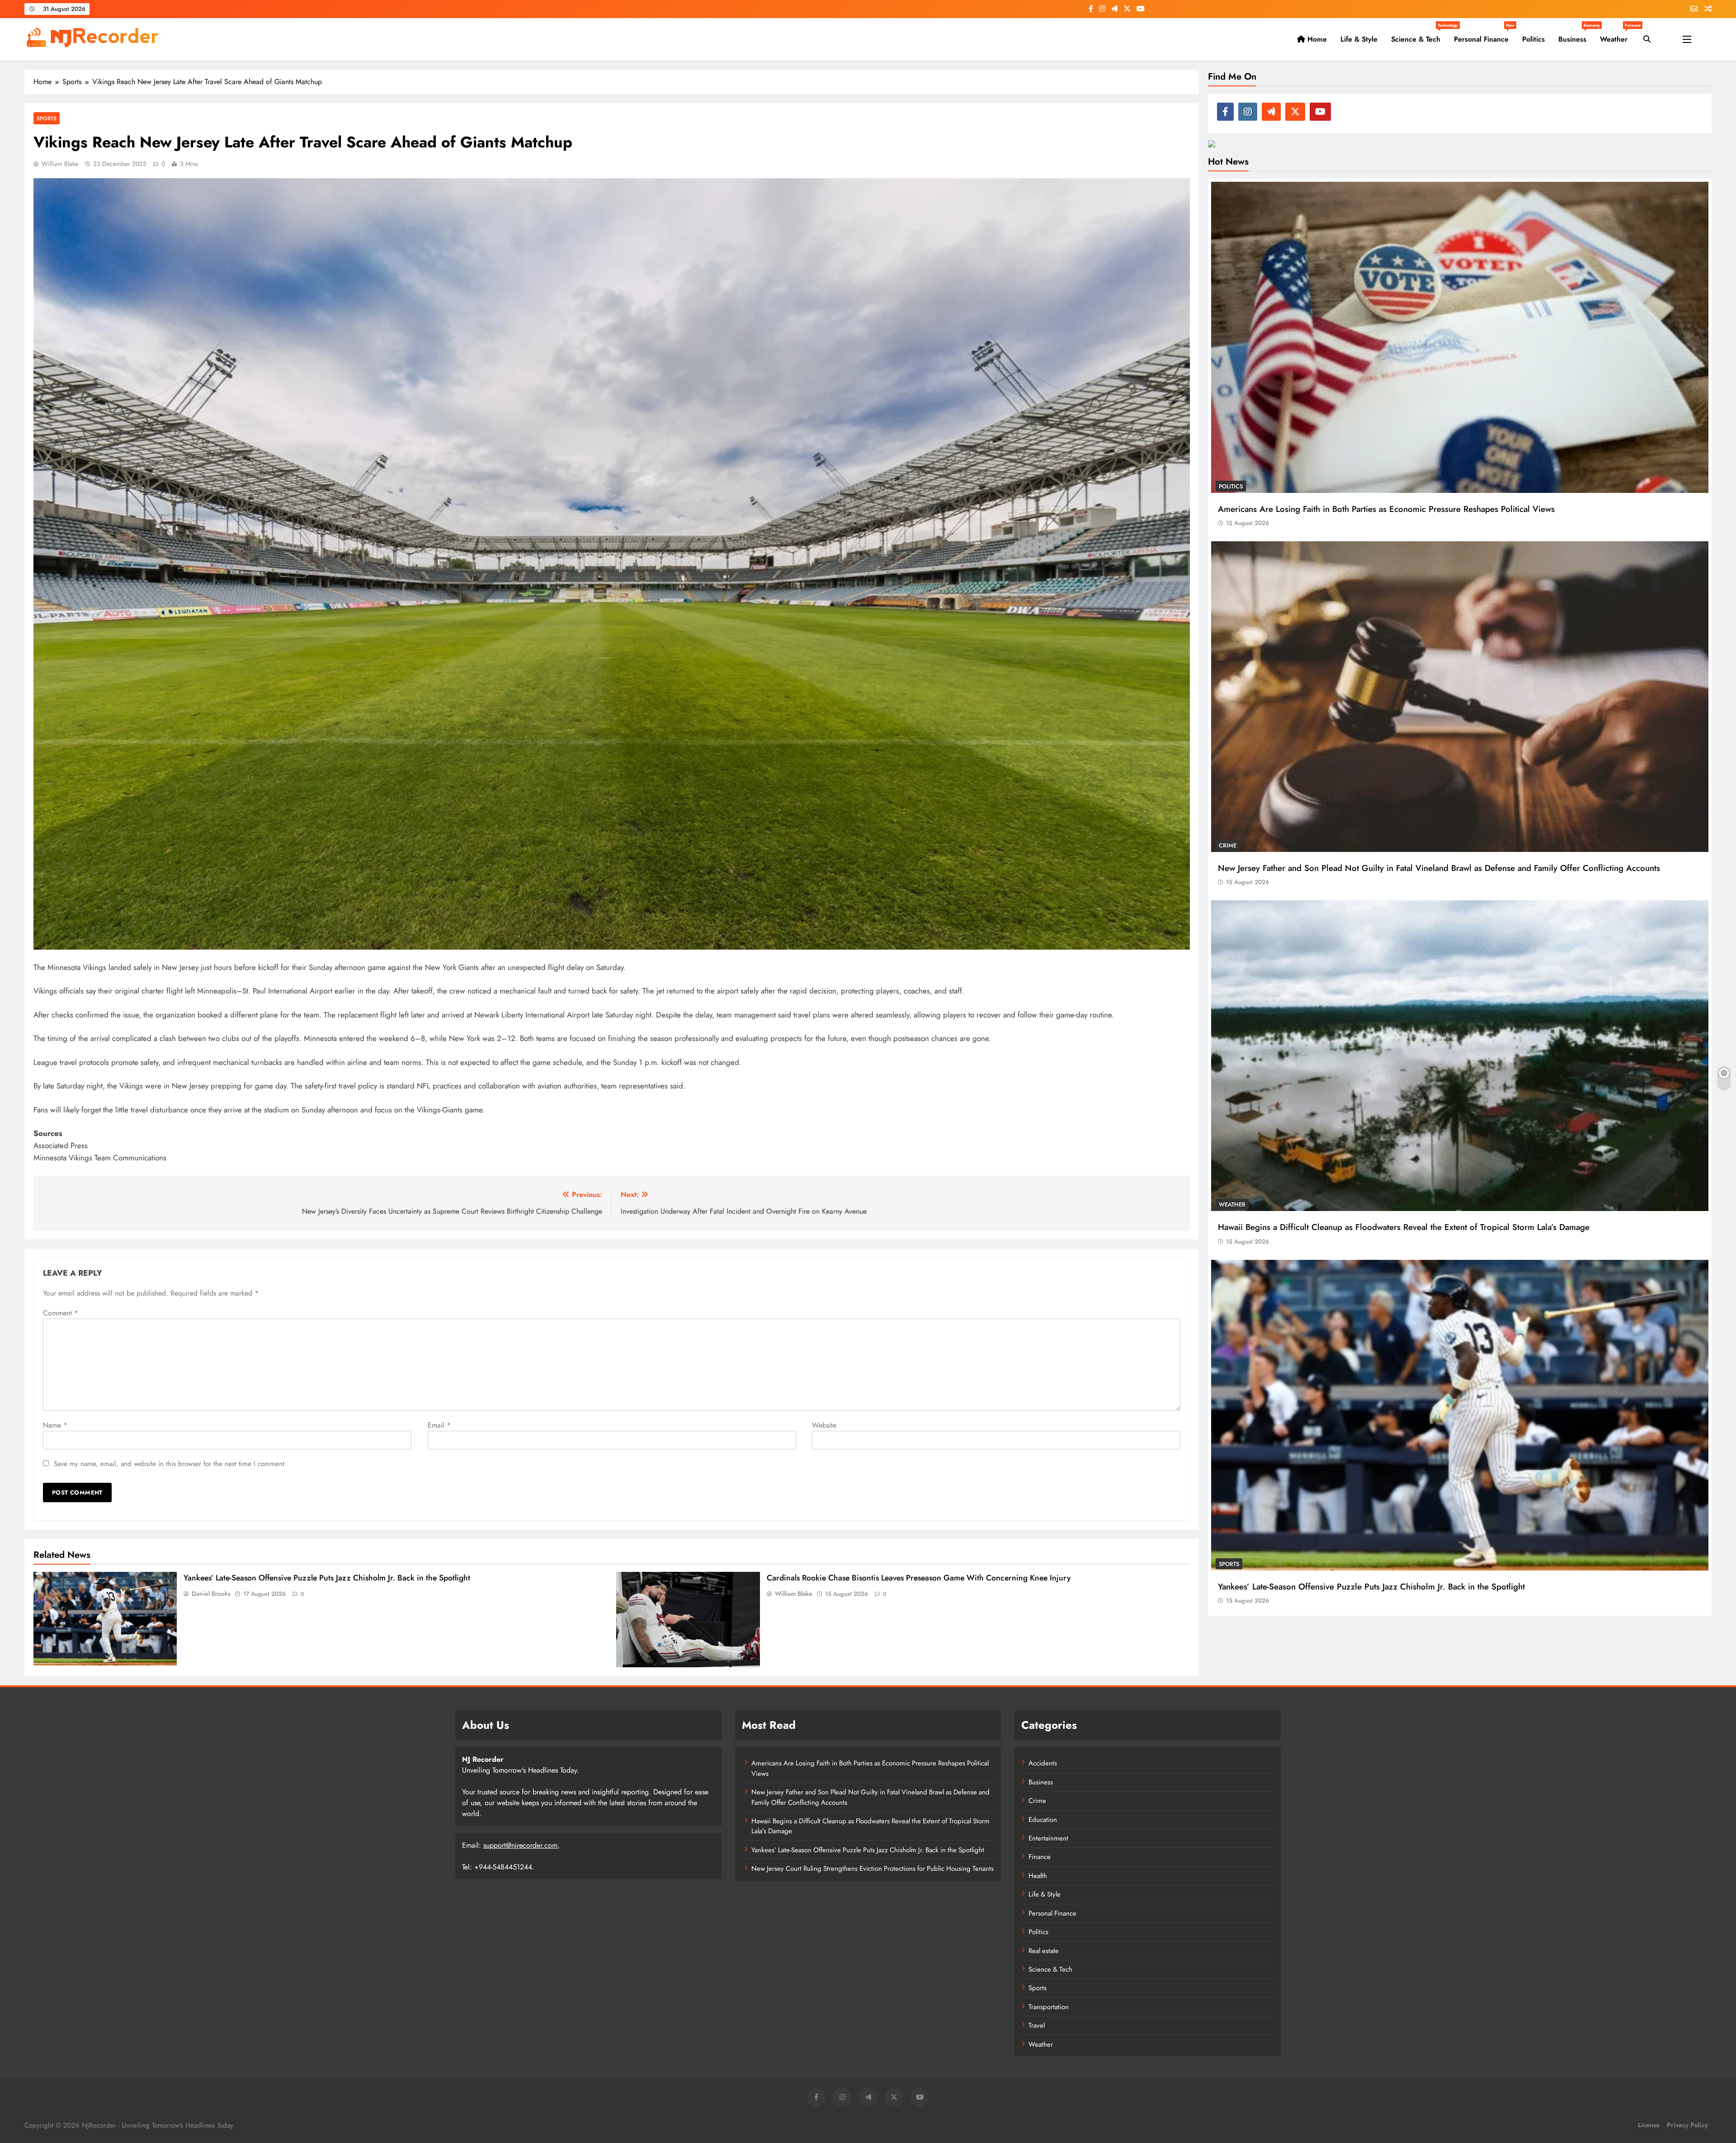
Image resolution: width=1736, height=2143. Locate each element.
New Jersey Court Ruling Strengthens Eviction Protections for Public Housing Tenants (873, 1869)
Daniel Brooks (211, 1594)
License (1649, 2125)
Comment (61, 1313)
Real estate (1044, 1951)
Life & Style (1359, 39)
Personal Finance (1484, 36)
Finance (1040, 1857)
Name (55, 1425)
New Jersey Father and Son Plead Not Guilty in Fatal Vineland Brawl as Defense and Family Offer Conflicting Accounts (1439, 868)
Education (1043, 1820)
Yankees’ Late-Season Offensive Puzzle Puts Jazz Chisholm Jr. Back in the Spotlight (327, 1578)
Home (1316, 39)
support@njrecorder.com (520, 1845)
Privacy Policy (1687, 2125)
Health (1038, 1876)
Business (1576, 36)
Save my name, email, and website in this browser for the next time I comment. (170, 1464)
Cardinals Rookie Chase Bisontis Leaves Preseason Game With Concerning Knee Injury (919, 1578)
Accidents (1043, 1763)
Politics (1533, 39)
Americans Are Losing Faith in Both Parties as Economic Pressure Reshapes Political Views (1386, 509)
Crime (1228, 845)
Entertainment (1048, 1838)
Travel (1037, 2025)
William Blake (60, 164)
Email (439, 1425)
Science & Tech (1419, 36)
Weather (1617, 36)
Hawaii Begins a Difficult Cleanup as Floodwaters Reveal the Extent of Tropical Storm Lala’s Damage (1404, 1227)
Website (824, 1425)
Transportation (1049, 2007)
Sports (47, 118)
